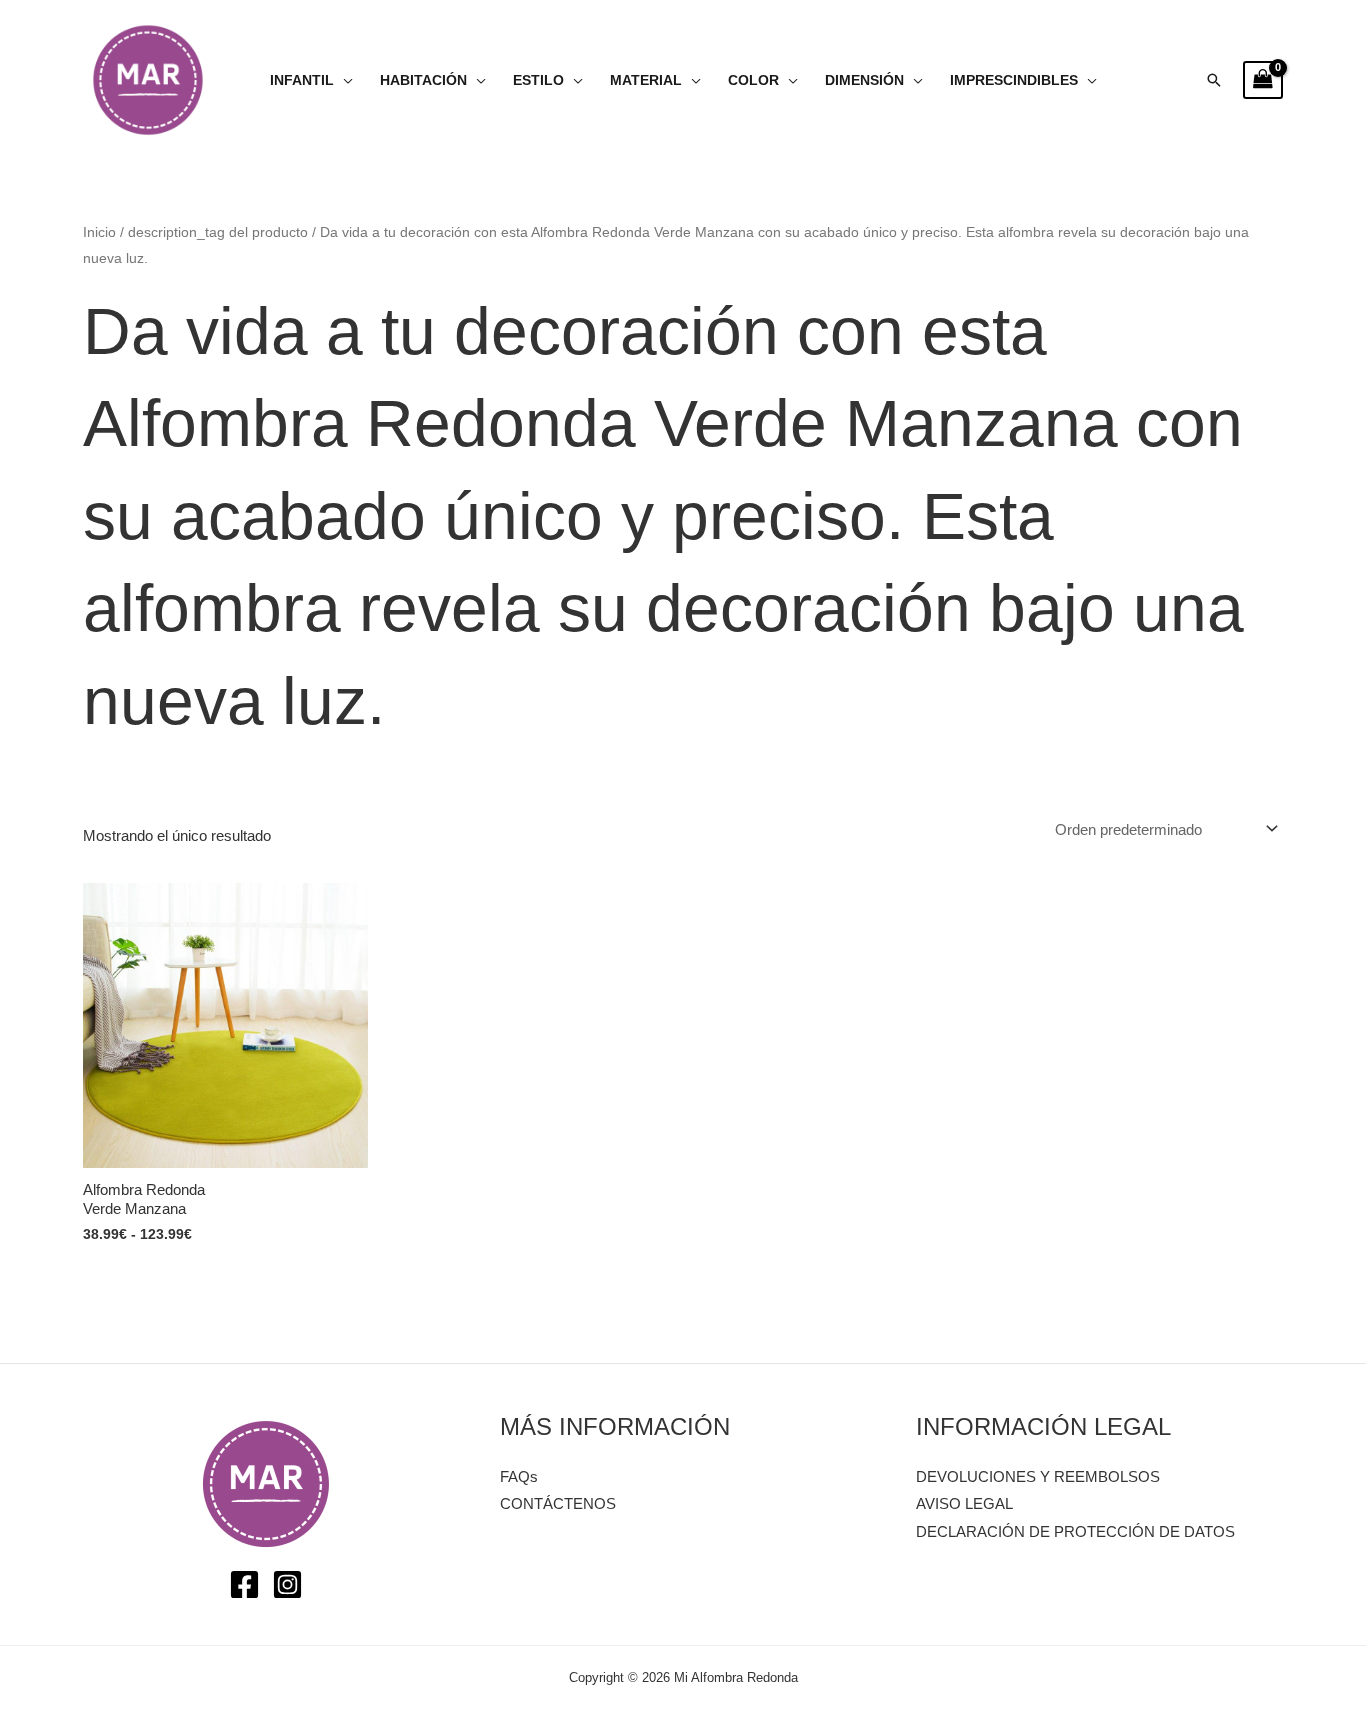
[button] (1214, 80)
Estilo (538, 80)
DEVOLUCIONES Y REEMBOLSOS (1038, 1476)
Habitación (423, 80)
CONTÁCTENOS (558, 1503)
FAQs (519, 1476)
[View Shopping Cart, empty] (1263, 80)
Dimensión (864, 80)
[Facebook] (244, 1584)
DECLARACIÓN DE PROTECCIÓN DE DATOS (1075, 1531)
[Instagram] (287, 1584)
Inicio (99, 232)
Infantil (302, 80)
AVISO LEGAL (964, 1503)
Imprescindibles (1014, 80)
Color (753, 80)
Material (646, 80)
